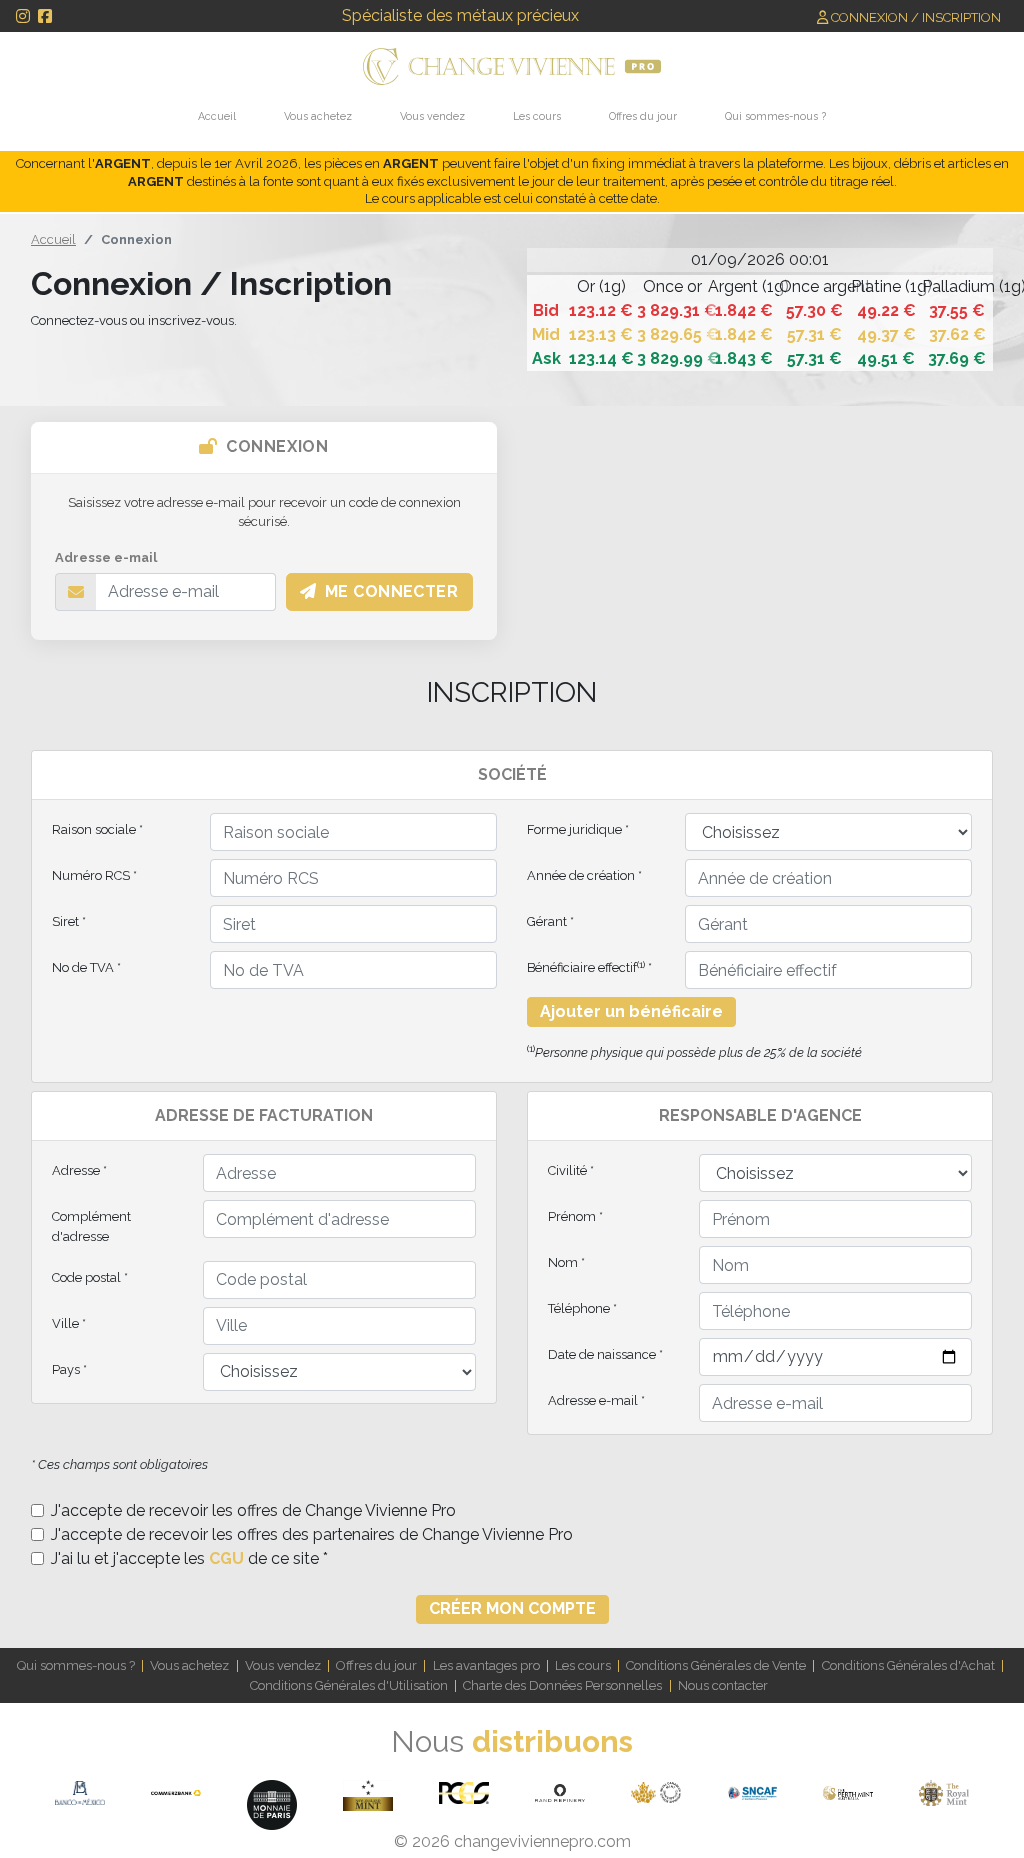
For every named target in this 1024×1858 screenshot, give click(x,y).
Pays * (69, 1369)
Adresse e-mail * (596, 1400)
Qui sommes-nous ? (775, 116)
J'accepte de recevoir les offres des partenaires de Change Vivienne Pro (312, 1534)
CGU (226, 1558)
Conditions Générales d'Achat (908, 1665)
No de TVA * (86, 967)
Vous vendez (432, 116)
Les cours (537, 116)
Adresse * (79, 1170)
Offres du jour (643, 116)
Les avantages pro (486, 1665)
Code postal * (90, 1277)
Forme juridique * (578, 829)
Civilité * (571, 1170)
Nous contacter (723, 1685)
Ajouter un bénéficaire (631, 1011)
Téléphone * (582, 1308)
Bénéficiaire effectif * (589, 967)
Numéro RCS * (94, 875)
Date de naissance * (605, 1354)
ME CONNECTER (392, 591)
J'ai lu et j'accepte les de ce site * (189, 1558)
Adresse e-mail (106, 557)
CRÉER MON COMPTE (512, 1608)
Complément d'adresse (91, 1226)
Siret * (69, 921)
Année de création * (584, 875)
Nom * (566, 1262)
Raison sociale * (97, 829)
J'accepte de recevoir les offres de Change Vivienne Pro (253, 1510)
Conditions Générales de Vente (716, 1665)
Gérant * (550, 921)
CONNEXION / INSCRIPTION (914, 17)
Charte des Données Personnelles (562, 1685)
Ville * (69, 1323)
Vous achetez (318, 116)
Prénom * (575, 1216)
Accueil (217, 116)
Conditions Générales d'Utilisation (349, 1685)
